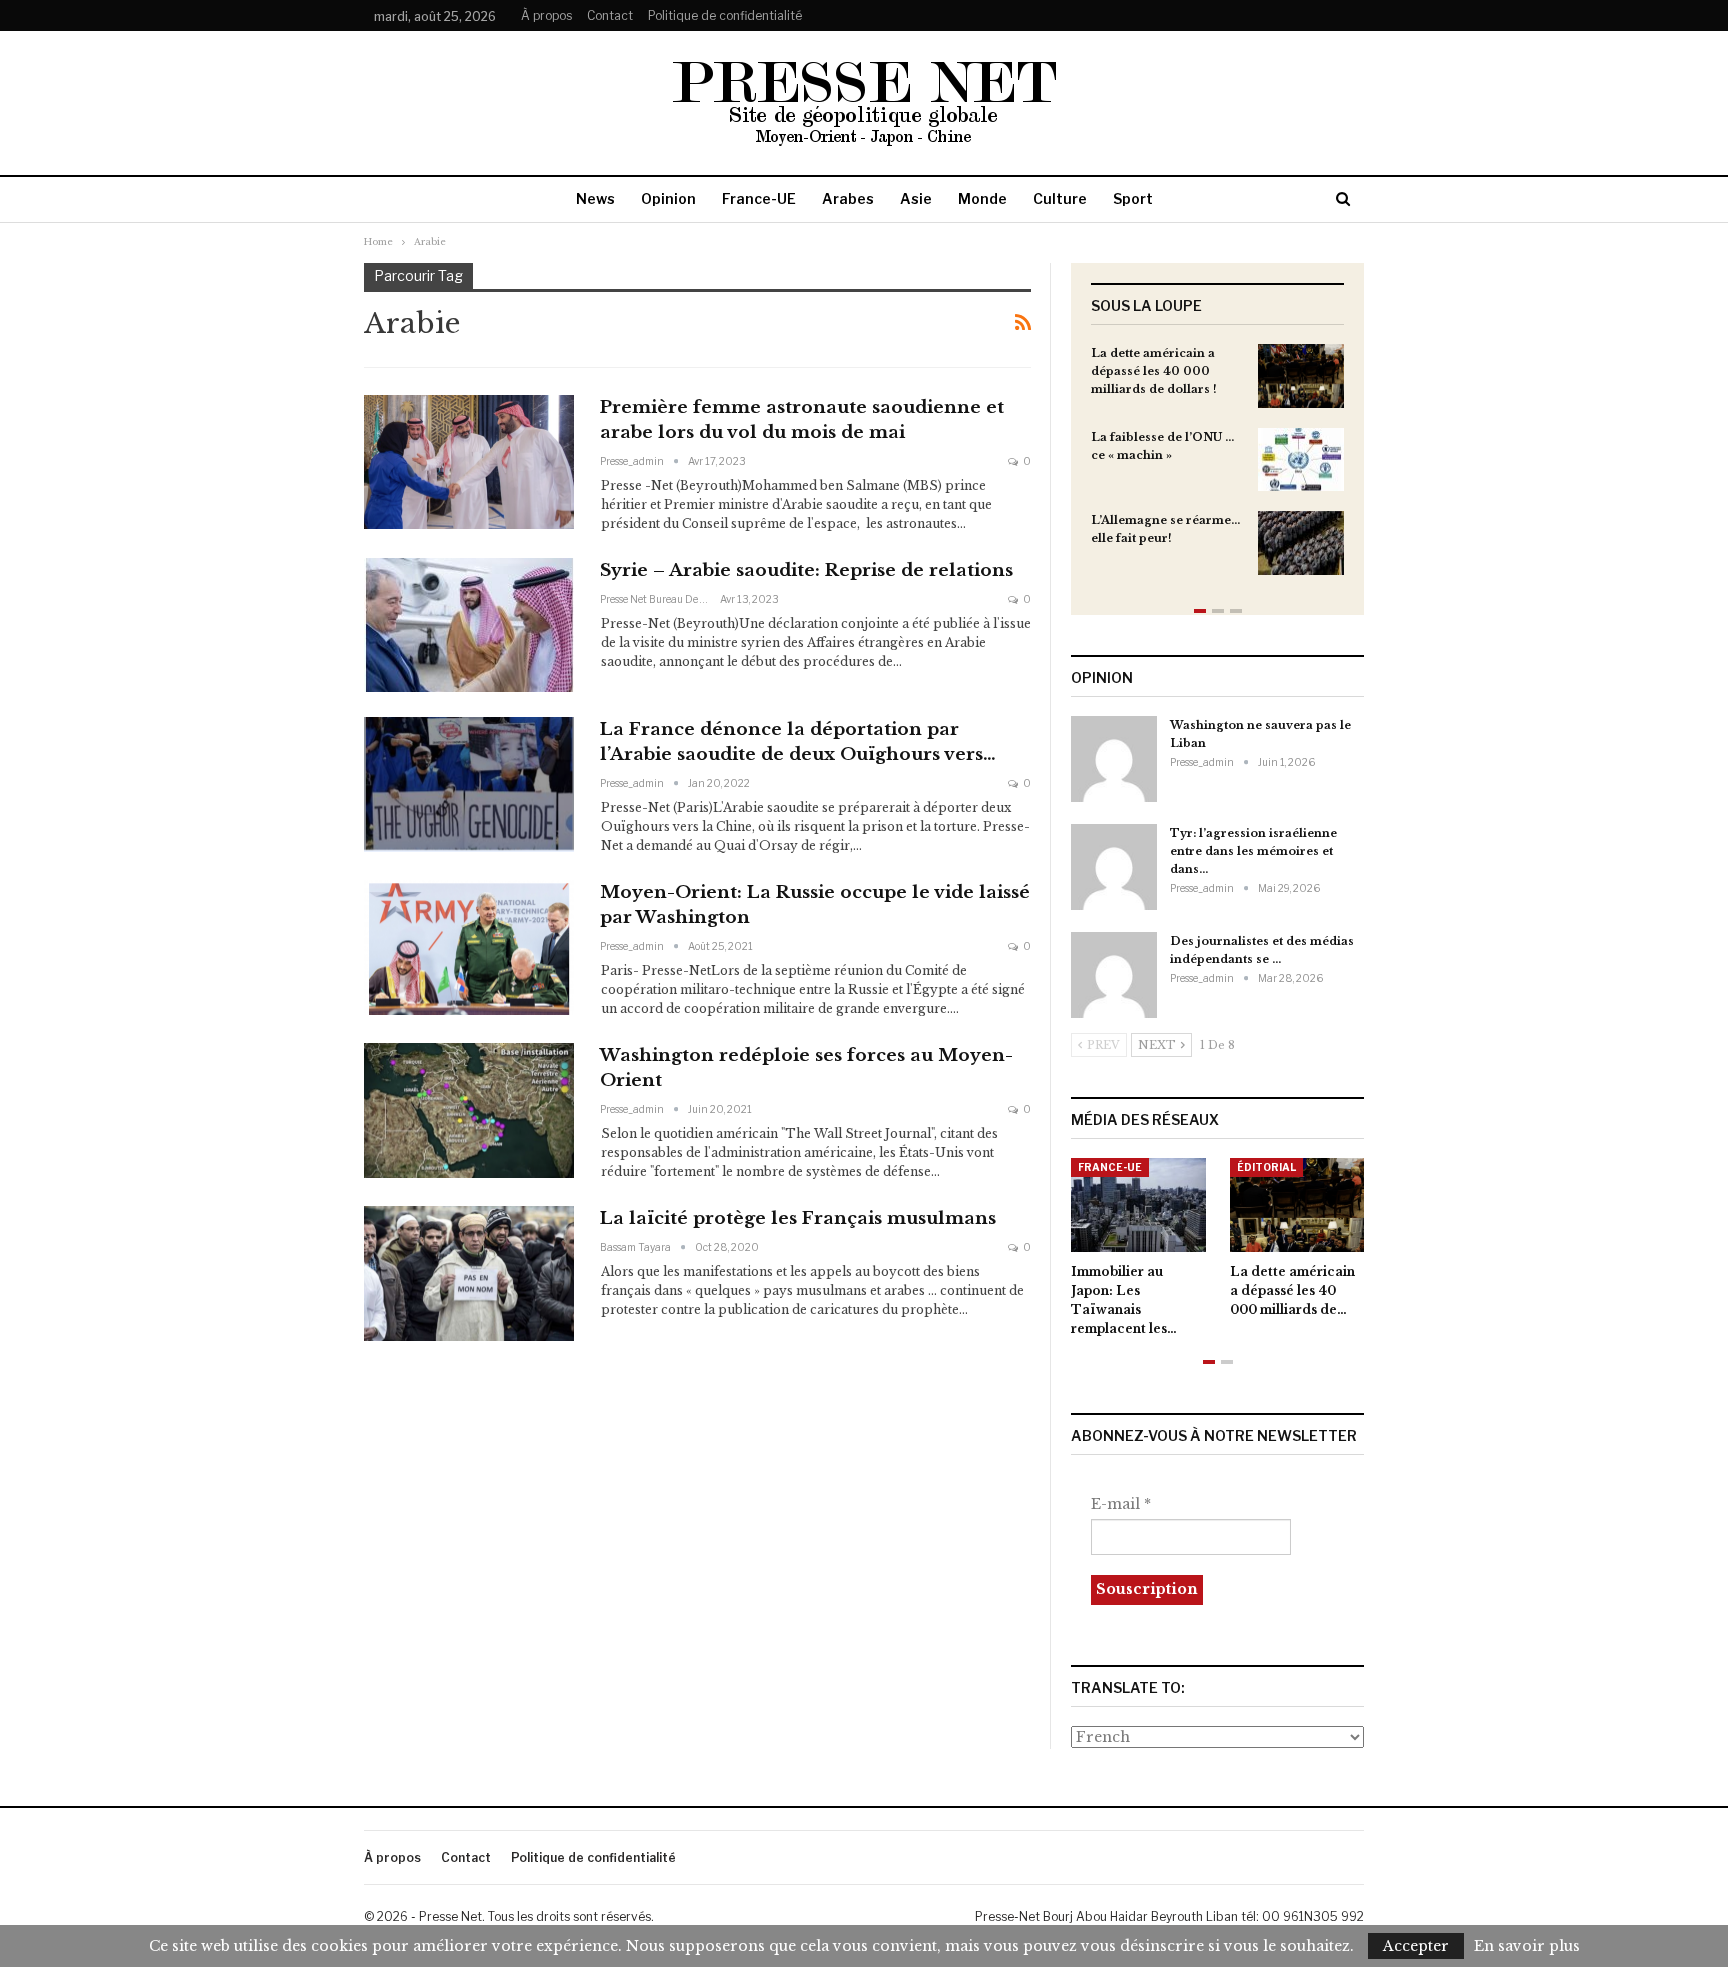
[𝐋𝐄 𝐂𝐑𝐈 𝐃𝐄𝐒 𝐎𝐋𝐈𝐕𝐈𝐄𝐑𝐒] (1303, 1205)
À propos (546, 15)
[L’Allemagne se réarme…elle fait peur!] (1301, 543)
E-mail (1121, 1504)
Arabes (848, 198)
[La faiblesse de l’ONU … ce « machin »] (1301, 460)
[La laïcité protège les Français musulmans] (469, 1273)
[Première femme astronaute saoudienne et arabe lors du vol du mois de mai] (469, 462)
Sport (1133, 198)
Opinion (668, 198)
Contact (610, 15)
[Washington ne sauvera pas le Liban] (1114, 759)
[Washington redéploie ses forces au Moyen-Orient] (469, 1110)
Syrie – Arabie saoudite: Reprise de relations (806, 570)
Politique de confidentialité (725, 15)
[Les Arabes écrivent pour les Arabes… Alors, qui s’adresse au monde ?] (1144, 1205)
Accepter (1416, 1946)
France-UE (759, 198)
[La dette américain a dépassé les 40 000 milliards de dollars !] (1301, 376)
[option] (1217, 469)
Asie (916, 198)
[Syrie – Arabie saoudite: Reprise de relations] (469, 625)
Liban (1259, 1167)
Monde (982, 198)
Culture (1060, 198)
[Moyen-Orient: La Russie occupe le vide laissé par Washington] (469, 947)
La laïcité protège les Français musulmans (798, 1218)
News (595, 198)
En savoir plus (1527, 1946)
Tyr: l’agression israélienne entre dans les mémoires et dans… (1253, 851)
